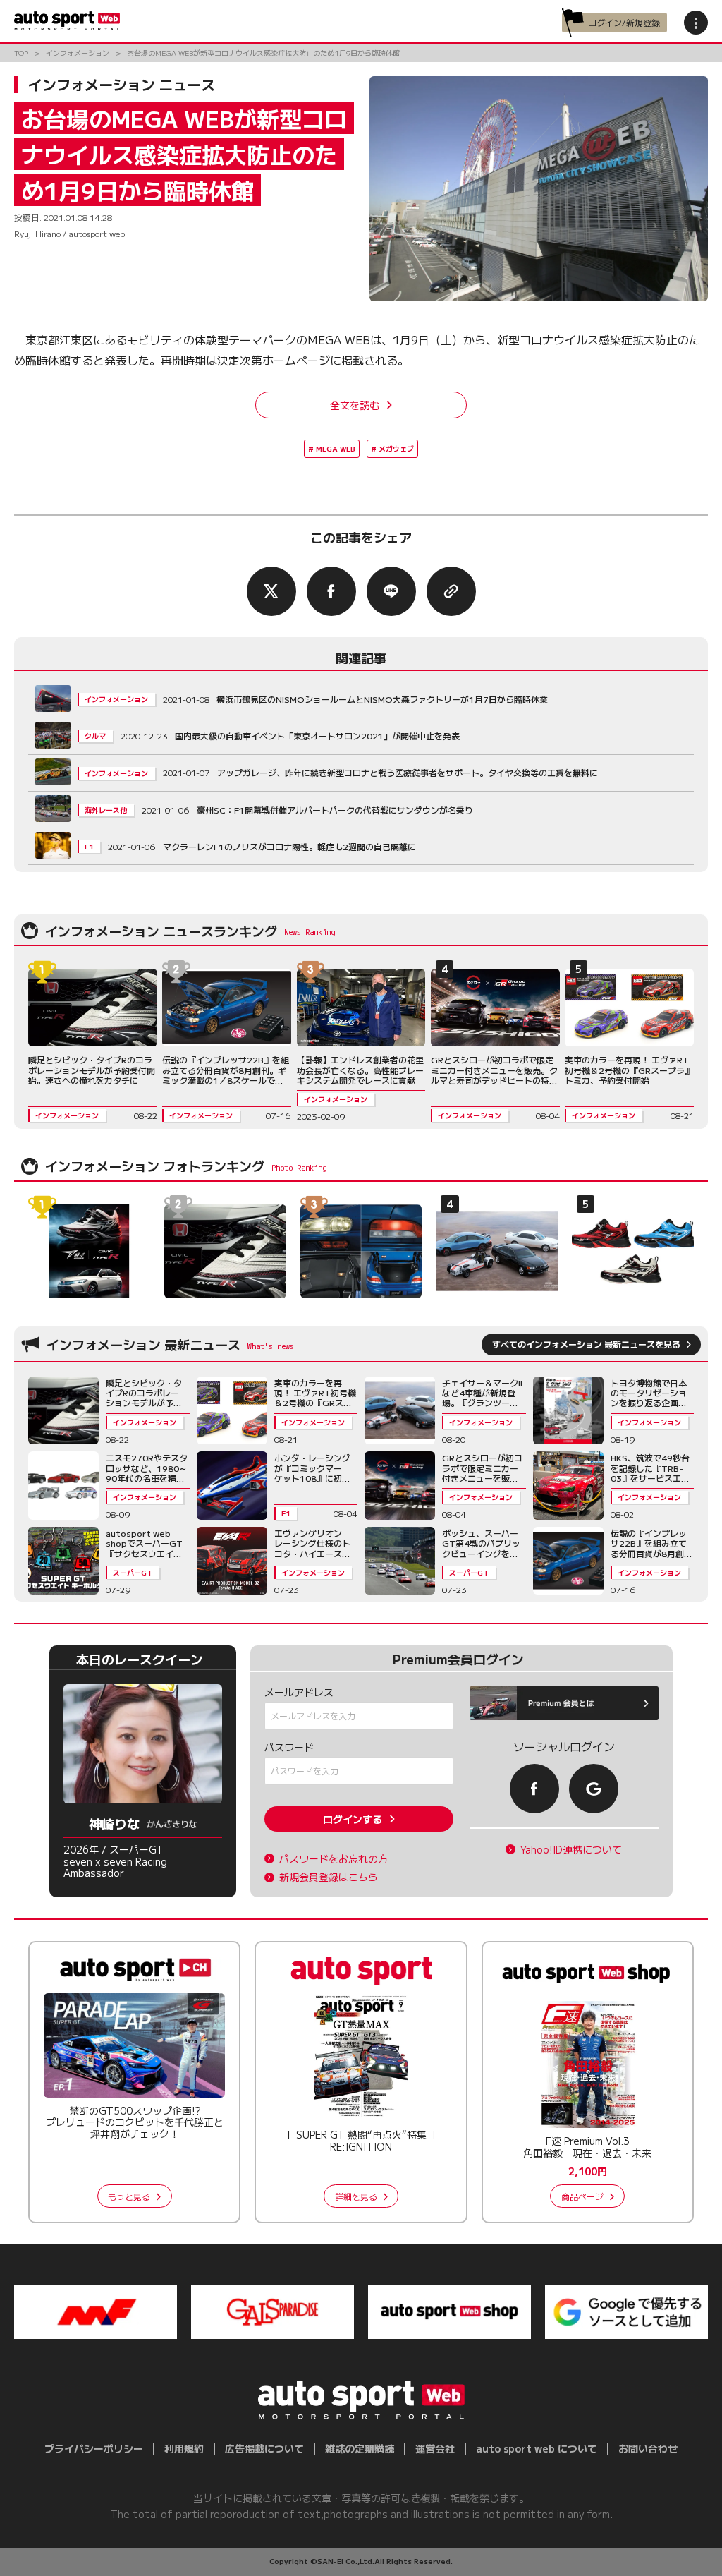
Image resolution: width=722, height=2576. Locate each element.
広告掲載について (264, 2448)
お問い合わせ (648, 2448)
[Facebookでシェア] (331, 591)
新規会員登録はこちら (329, 1877)
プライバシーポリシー (94, 2448)
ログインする (353, 1819)
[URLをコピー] (451, 591)
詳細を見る (356, 2196)
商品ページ (582, 2196)
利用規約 (184, 2448)
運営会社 (435, 2448)
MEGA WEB (336, 448)
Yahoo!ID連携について (571, 1850)
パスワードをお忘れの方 (334, 1859)
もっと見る (129, 2196)
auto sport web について (537, 2448)
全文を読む (355, 405)
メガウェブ (396, 448)
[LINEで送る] (391, 591)
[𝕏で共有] (271, 591)
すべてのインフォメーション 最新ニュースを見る (586, 1344)
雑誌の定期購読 (360, 2448)
